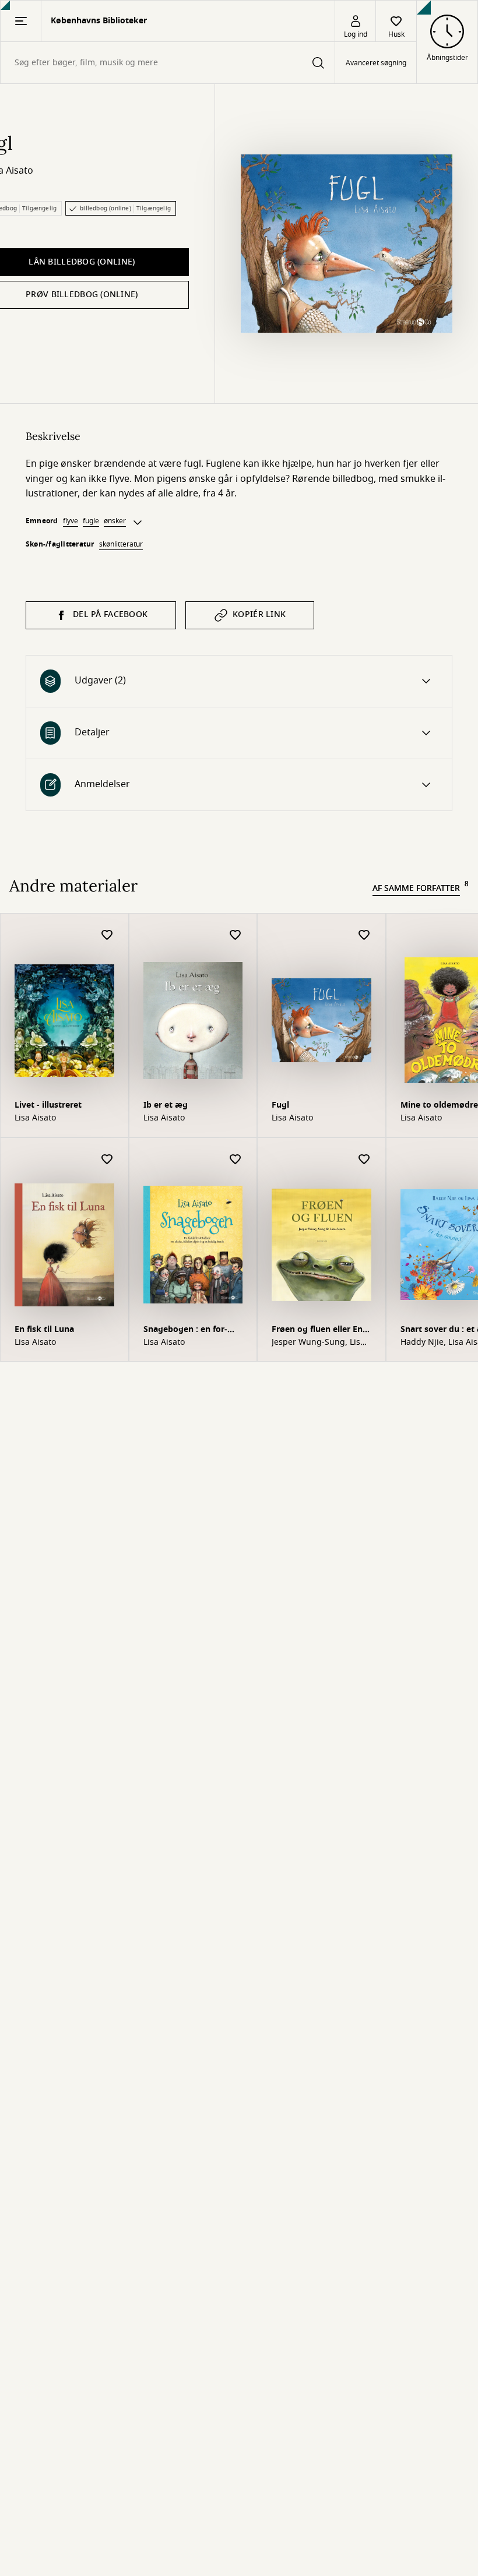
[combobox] (168, 63)
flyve (71, 521)
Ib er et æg (166, 1105)
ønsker (115, 521)
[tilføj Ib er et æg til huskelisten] (236, 935)
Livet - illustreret (48, 1105)
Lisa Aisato (35, 1118)
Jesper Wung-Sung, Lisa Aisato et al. (318, 1342)
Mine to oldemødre (439, 1105)
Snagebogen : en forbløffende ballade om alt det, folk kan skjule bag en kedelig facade (193, 1331)
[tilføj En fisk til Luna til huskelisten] (107, 1160)
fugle (91, 521)
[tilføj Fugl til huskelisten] (364, 935)
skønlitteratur (121, 544)
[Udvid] (138, 523)
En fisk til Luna (44, 1329)
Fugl (280, 1105)
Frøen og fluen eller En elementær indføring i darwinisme (317, 1331)
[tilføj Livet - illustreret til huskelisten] (107, 935)
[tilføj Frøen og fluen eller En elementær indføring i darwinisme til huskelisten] (364, 1160)
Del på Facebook (110, 614)
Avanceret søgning (376, 63)
